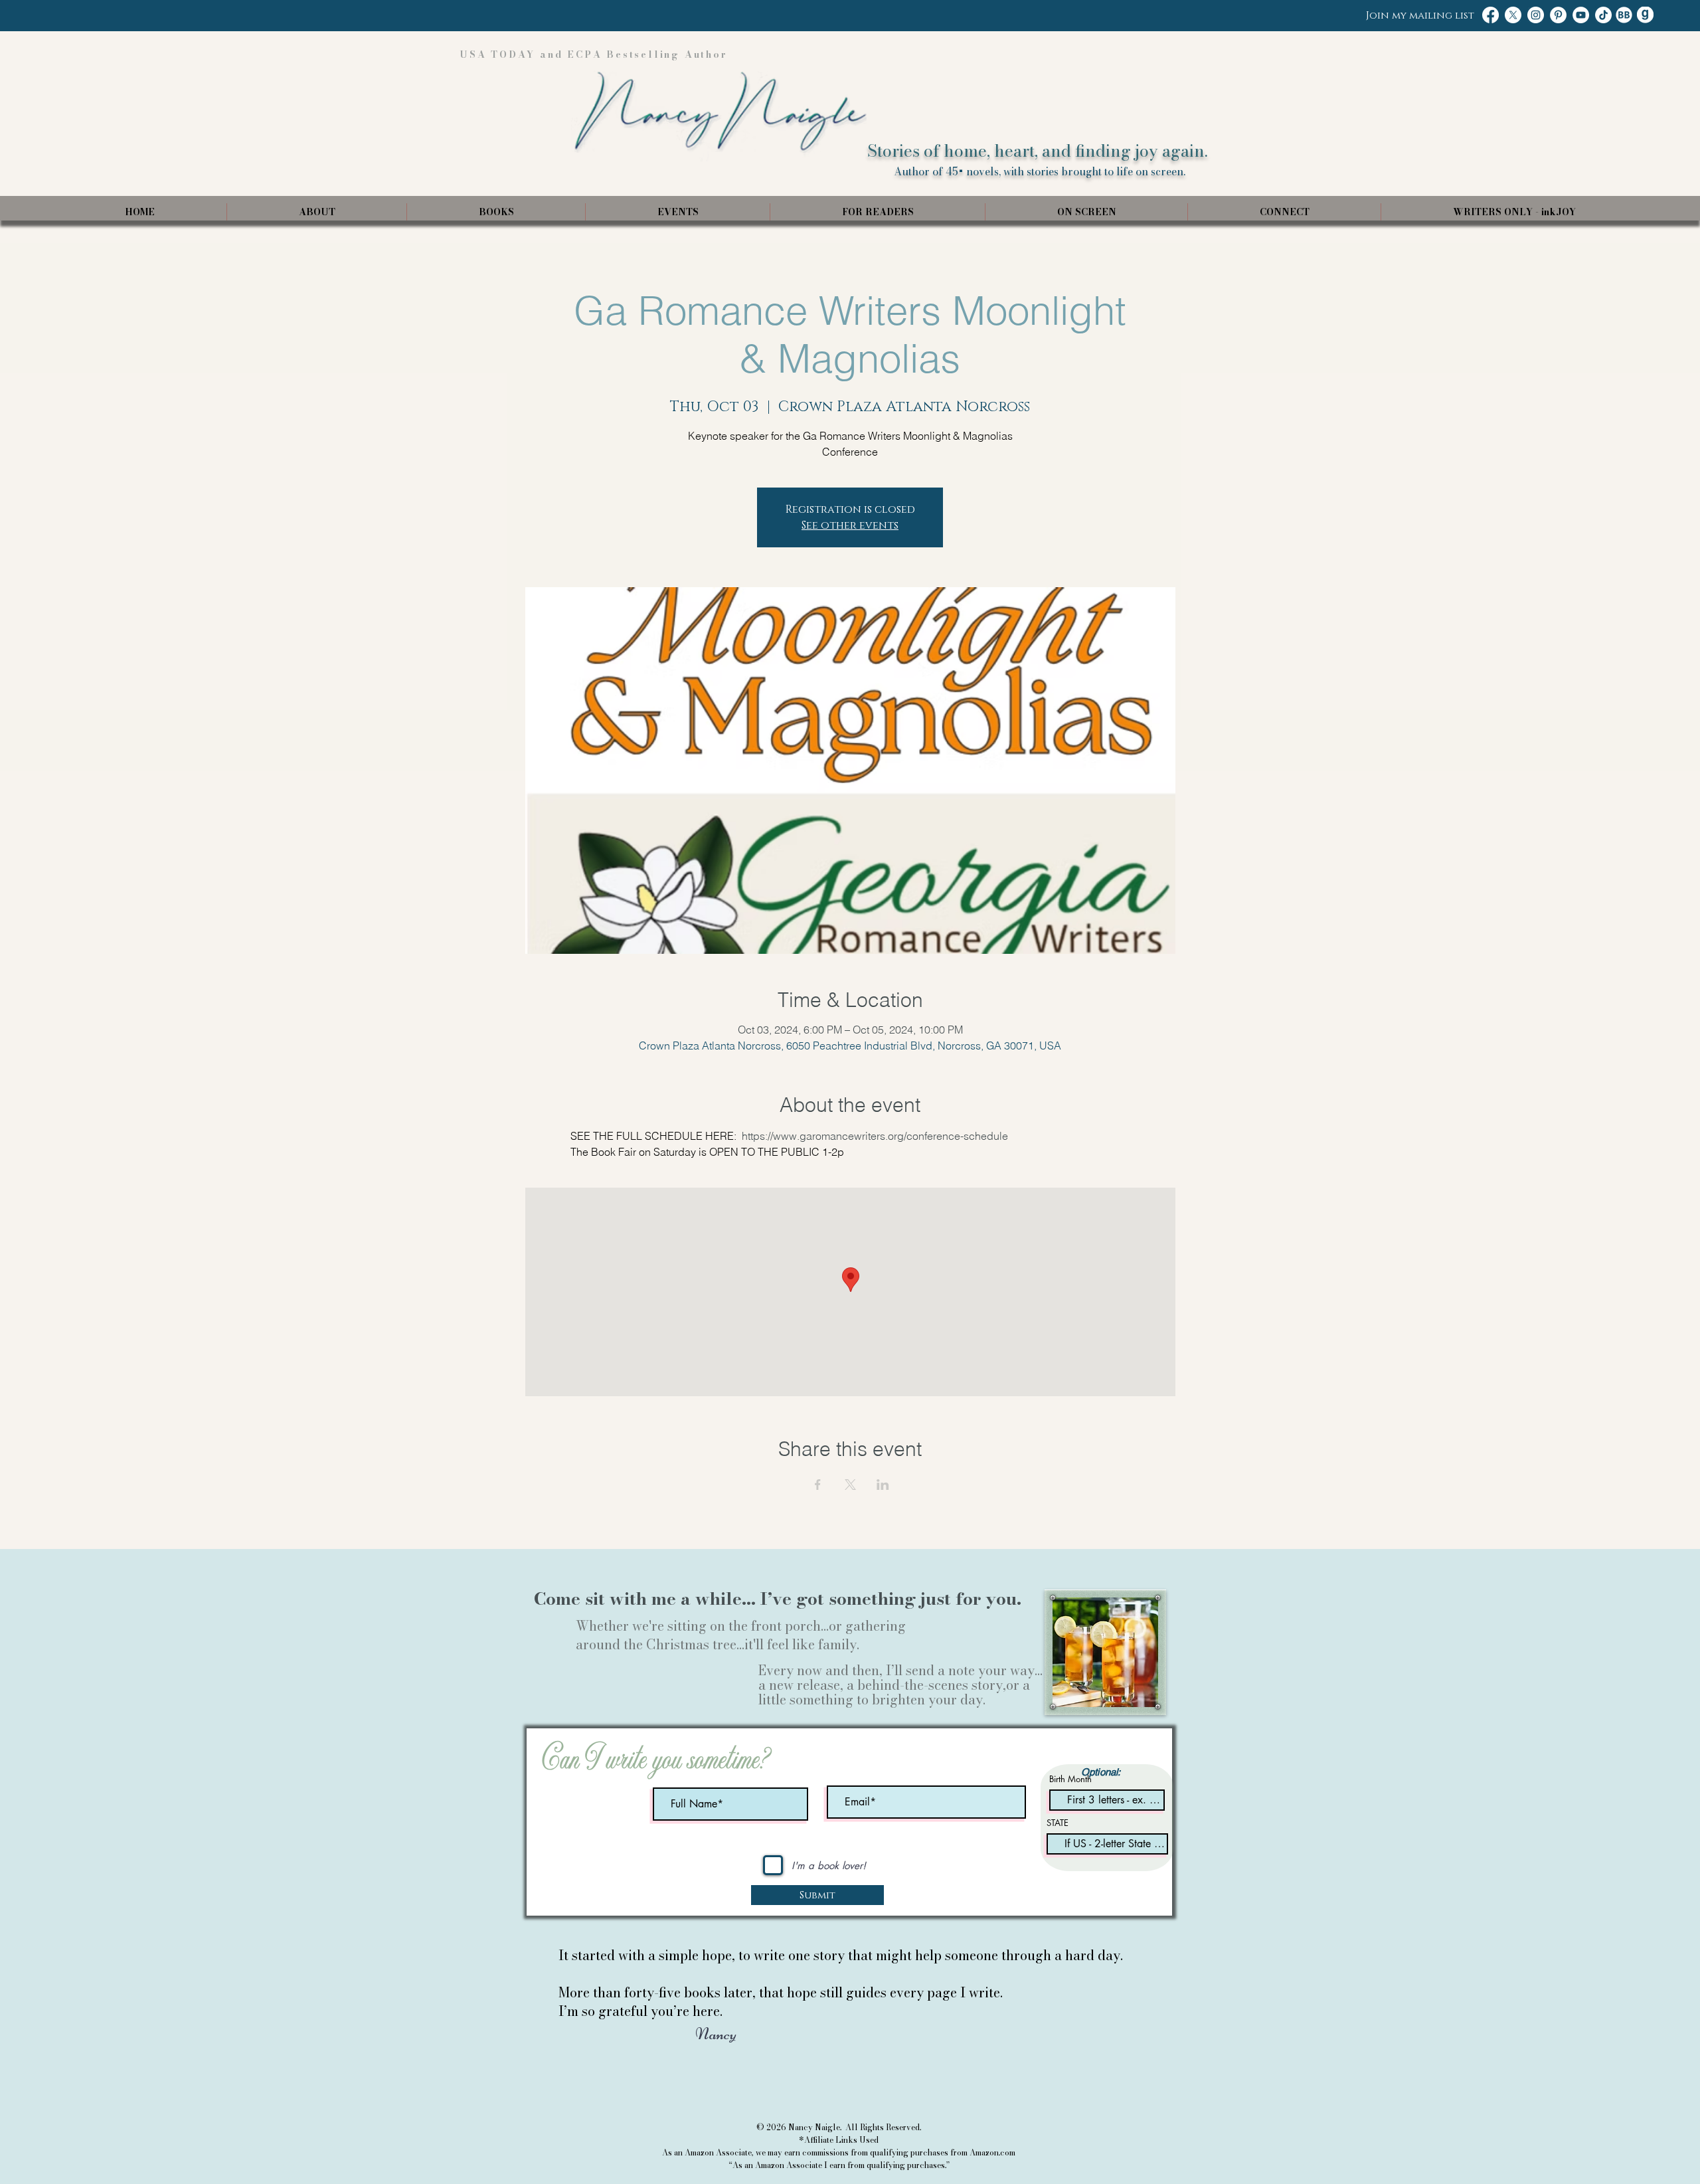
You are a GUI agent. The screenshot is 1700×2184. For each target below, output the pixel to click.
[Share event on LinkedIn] (883, 1485)
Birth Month (1070, 1779)
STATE (1058, 1823)
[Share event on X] (850, 1485)
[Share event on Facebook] (818, 1485)
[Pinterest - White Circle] (1558, 15)
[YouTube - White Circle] (1581, 15)
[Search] (1161, 111)
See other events (850, 525)
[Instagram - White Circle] (1536, 15)
